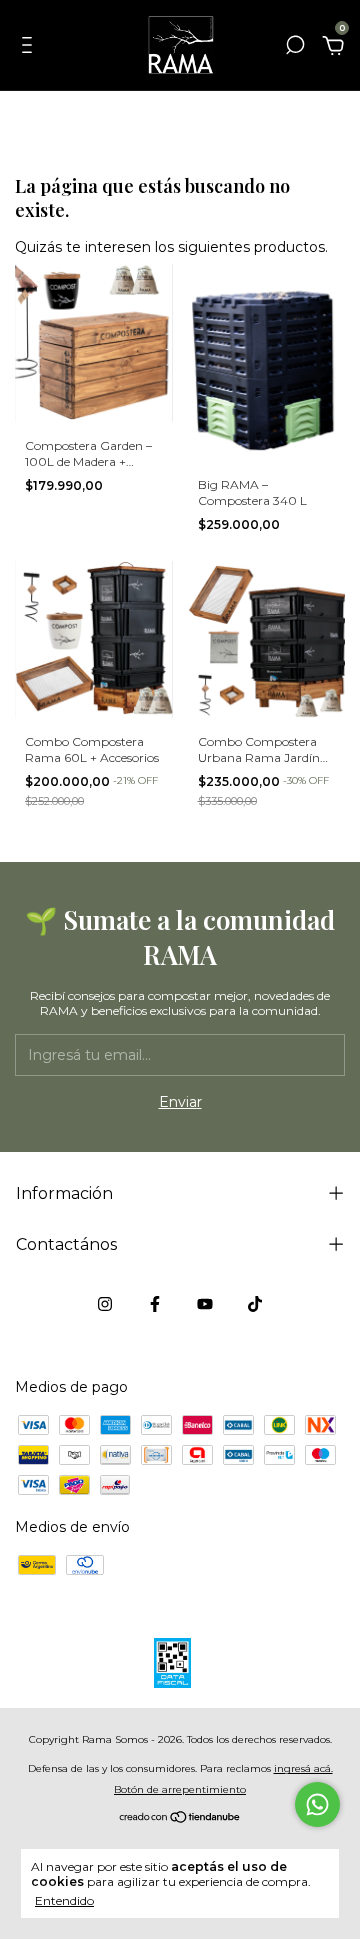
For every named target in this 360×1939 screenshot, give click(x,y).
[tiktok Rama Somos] (255, 1304)
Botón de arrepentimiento (180, 1789)
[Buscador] (295, 48)
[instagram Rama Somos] (105, 1304)
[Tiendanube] (180, 1818)
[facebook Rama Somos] (155, 1304)
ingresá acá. (303, 1768)
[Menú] (30, 48)
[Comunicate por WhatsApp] (317, 1804)
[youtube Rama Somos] (205, 1304)
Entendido (64, 1900)
